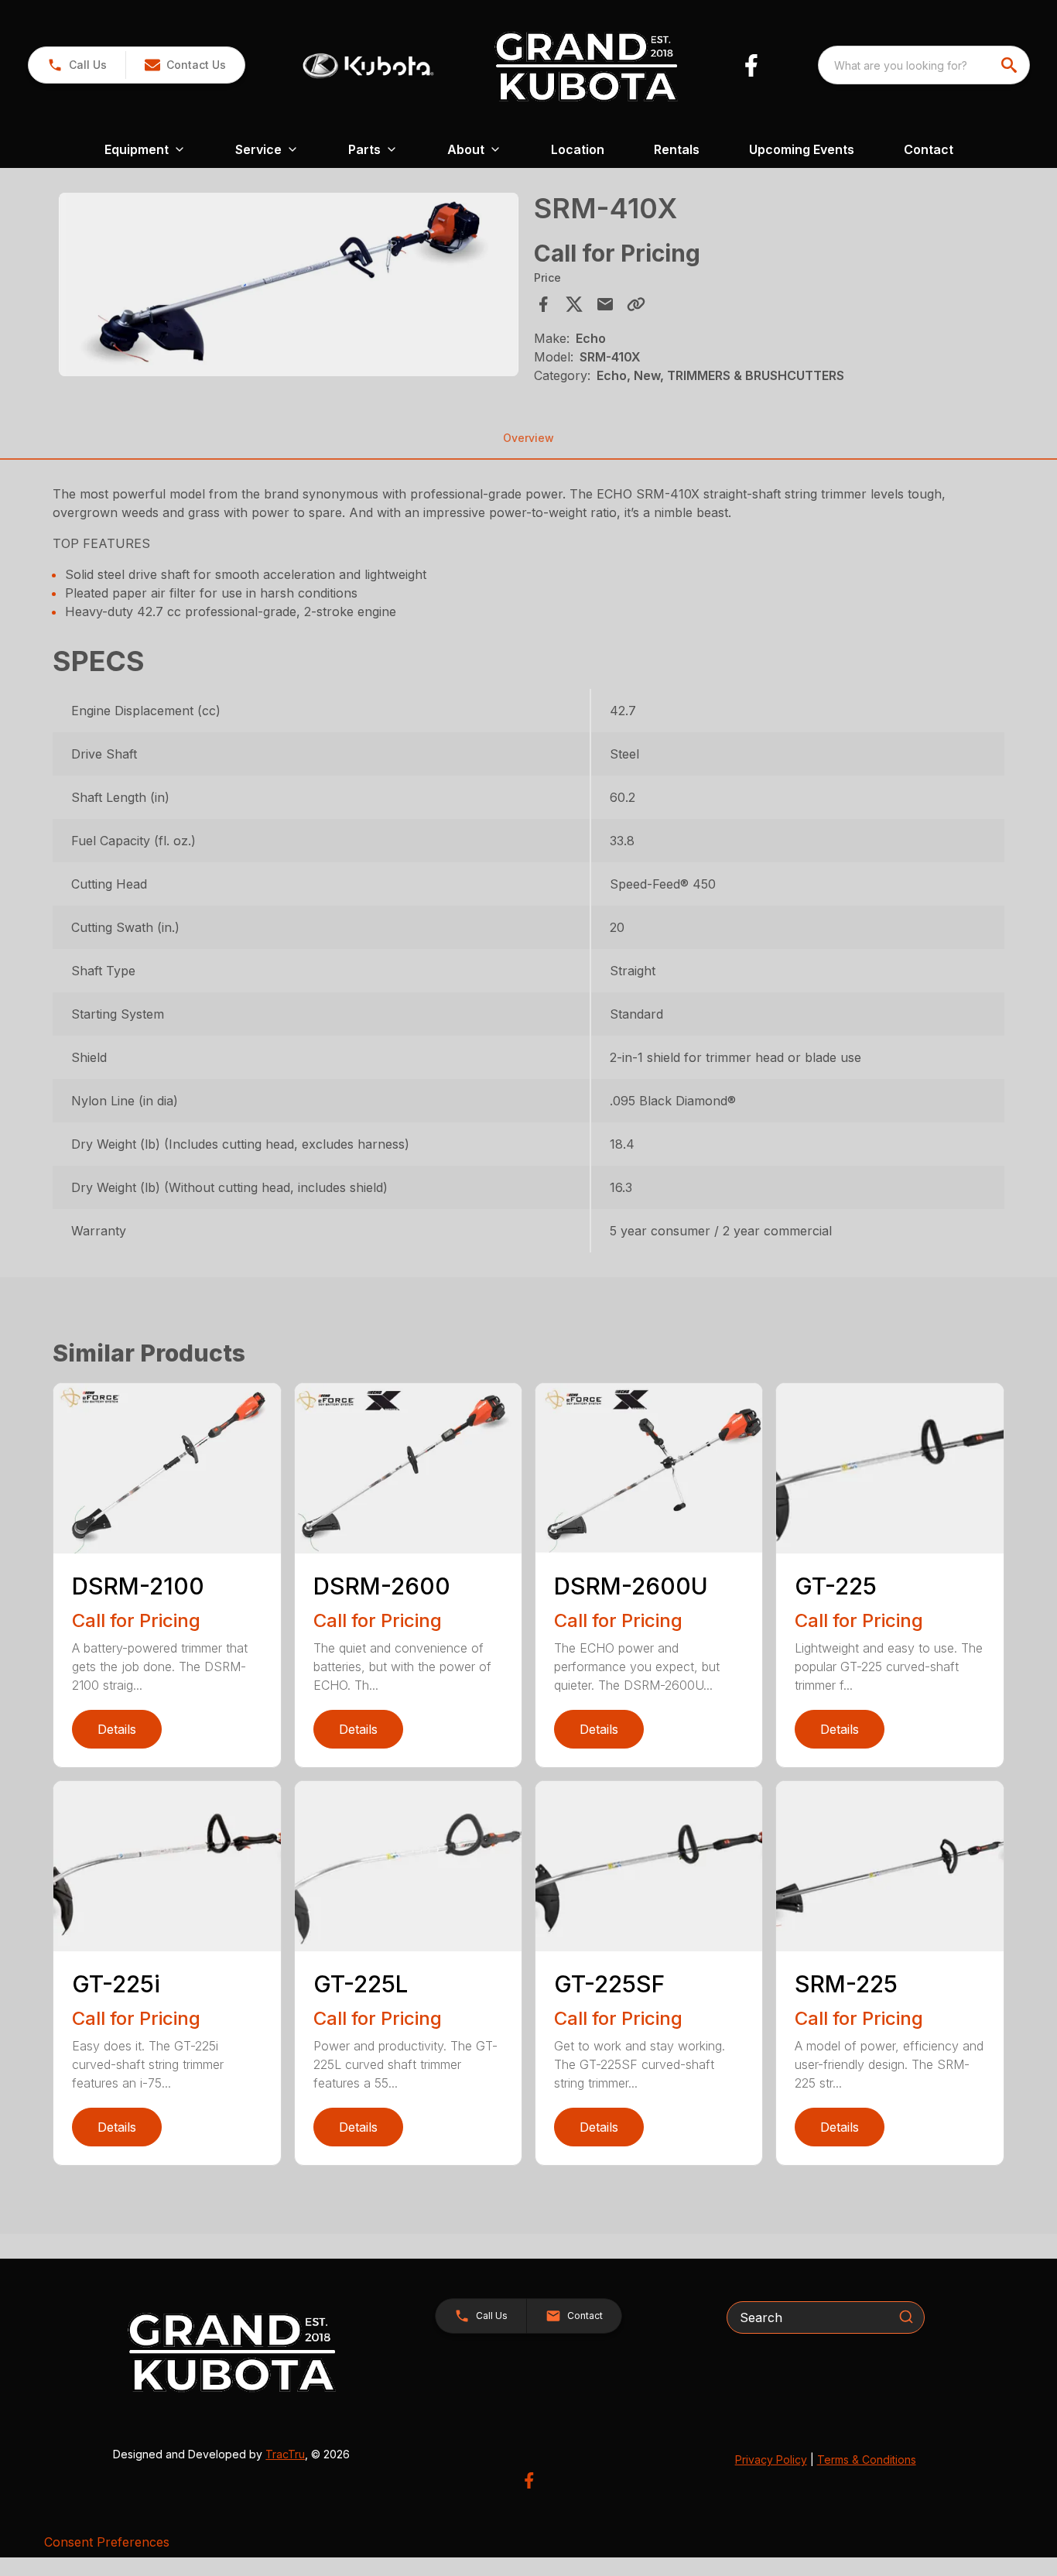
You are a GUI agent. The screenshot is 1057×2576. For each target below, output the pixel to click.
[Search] (906, 2317)
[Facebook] (751, 65)
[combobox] (924, 65)
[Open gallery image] (288, 284)
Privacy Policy (771, 2460)
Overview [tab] (528, 438)
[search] (1011, 65)
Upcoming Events (802, 149)
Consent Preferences (107, 2542)
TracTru (285, 2454)
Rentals (677, 149)
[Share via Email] (605, 304)
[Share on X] (574, 304)
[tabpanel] (288, 287)
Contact (929, 149)
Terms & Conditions (867, 2460)
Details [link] (117, 1729)
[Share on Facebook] (543, 304)
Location (578, 149)
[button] (77, 65)
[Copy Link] (636, 304)
